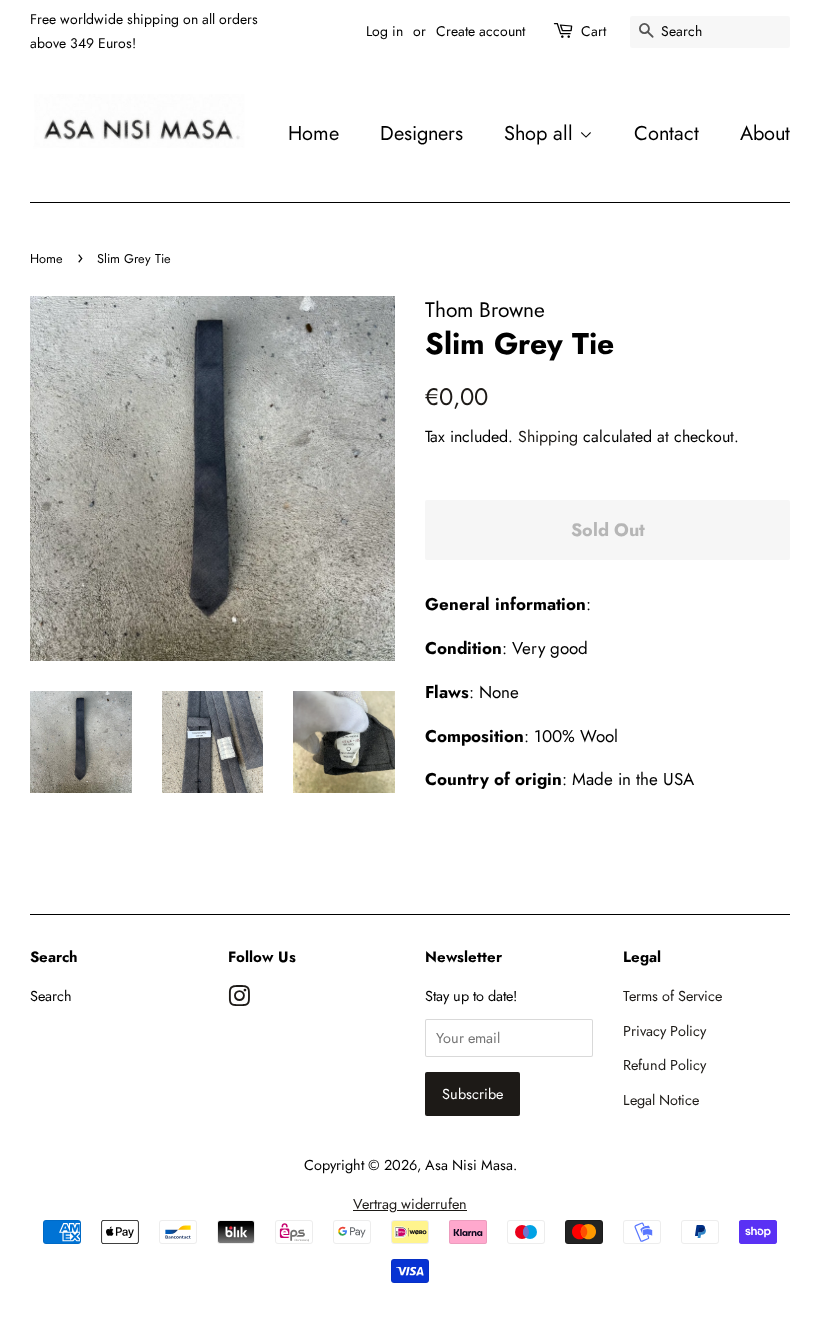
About (765, 133)
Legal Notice (661, 1100)
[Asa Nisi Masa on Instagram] (239, 1000)
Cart (593, 31)
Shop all (541, 133)
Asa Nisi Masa (469, 1165)
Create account (480, 31)
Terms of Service (672, 996)
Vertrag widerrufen (410, 1204)
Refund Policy (664, 1065)
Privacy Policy (664, 1031)
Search (51, 996)
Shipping (548, 436)
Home (313, 133)
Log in (384, 31)
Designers (421, 133)
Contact (666, 133)
